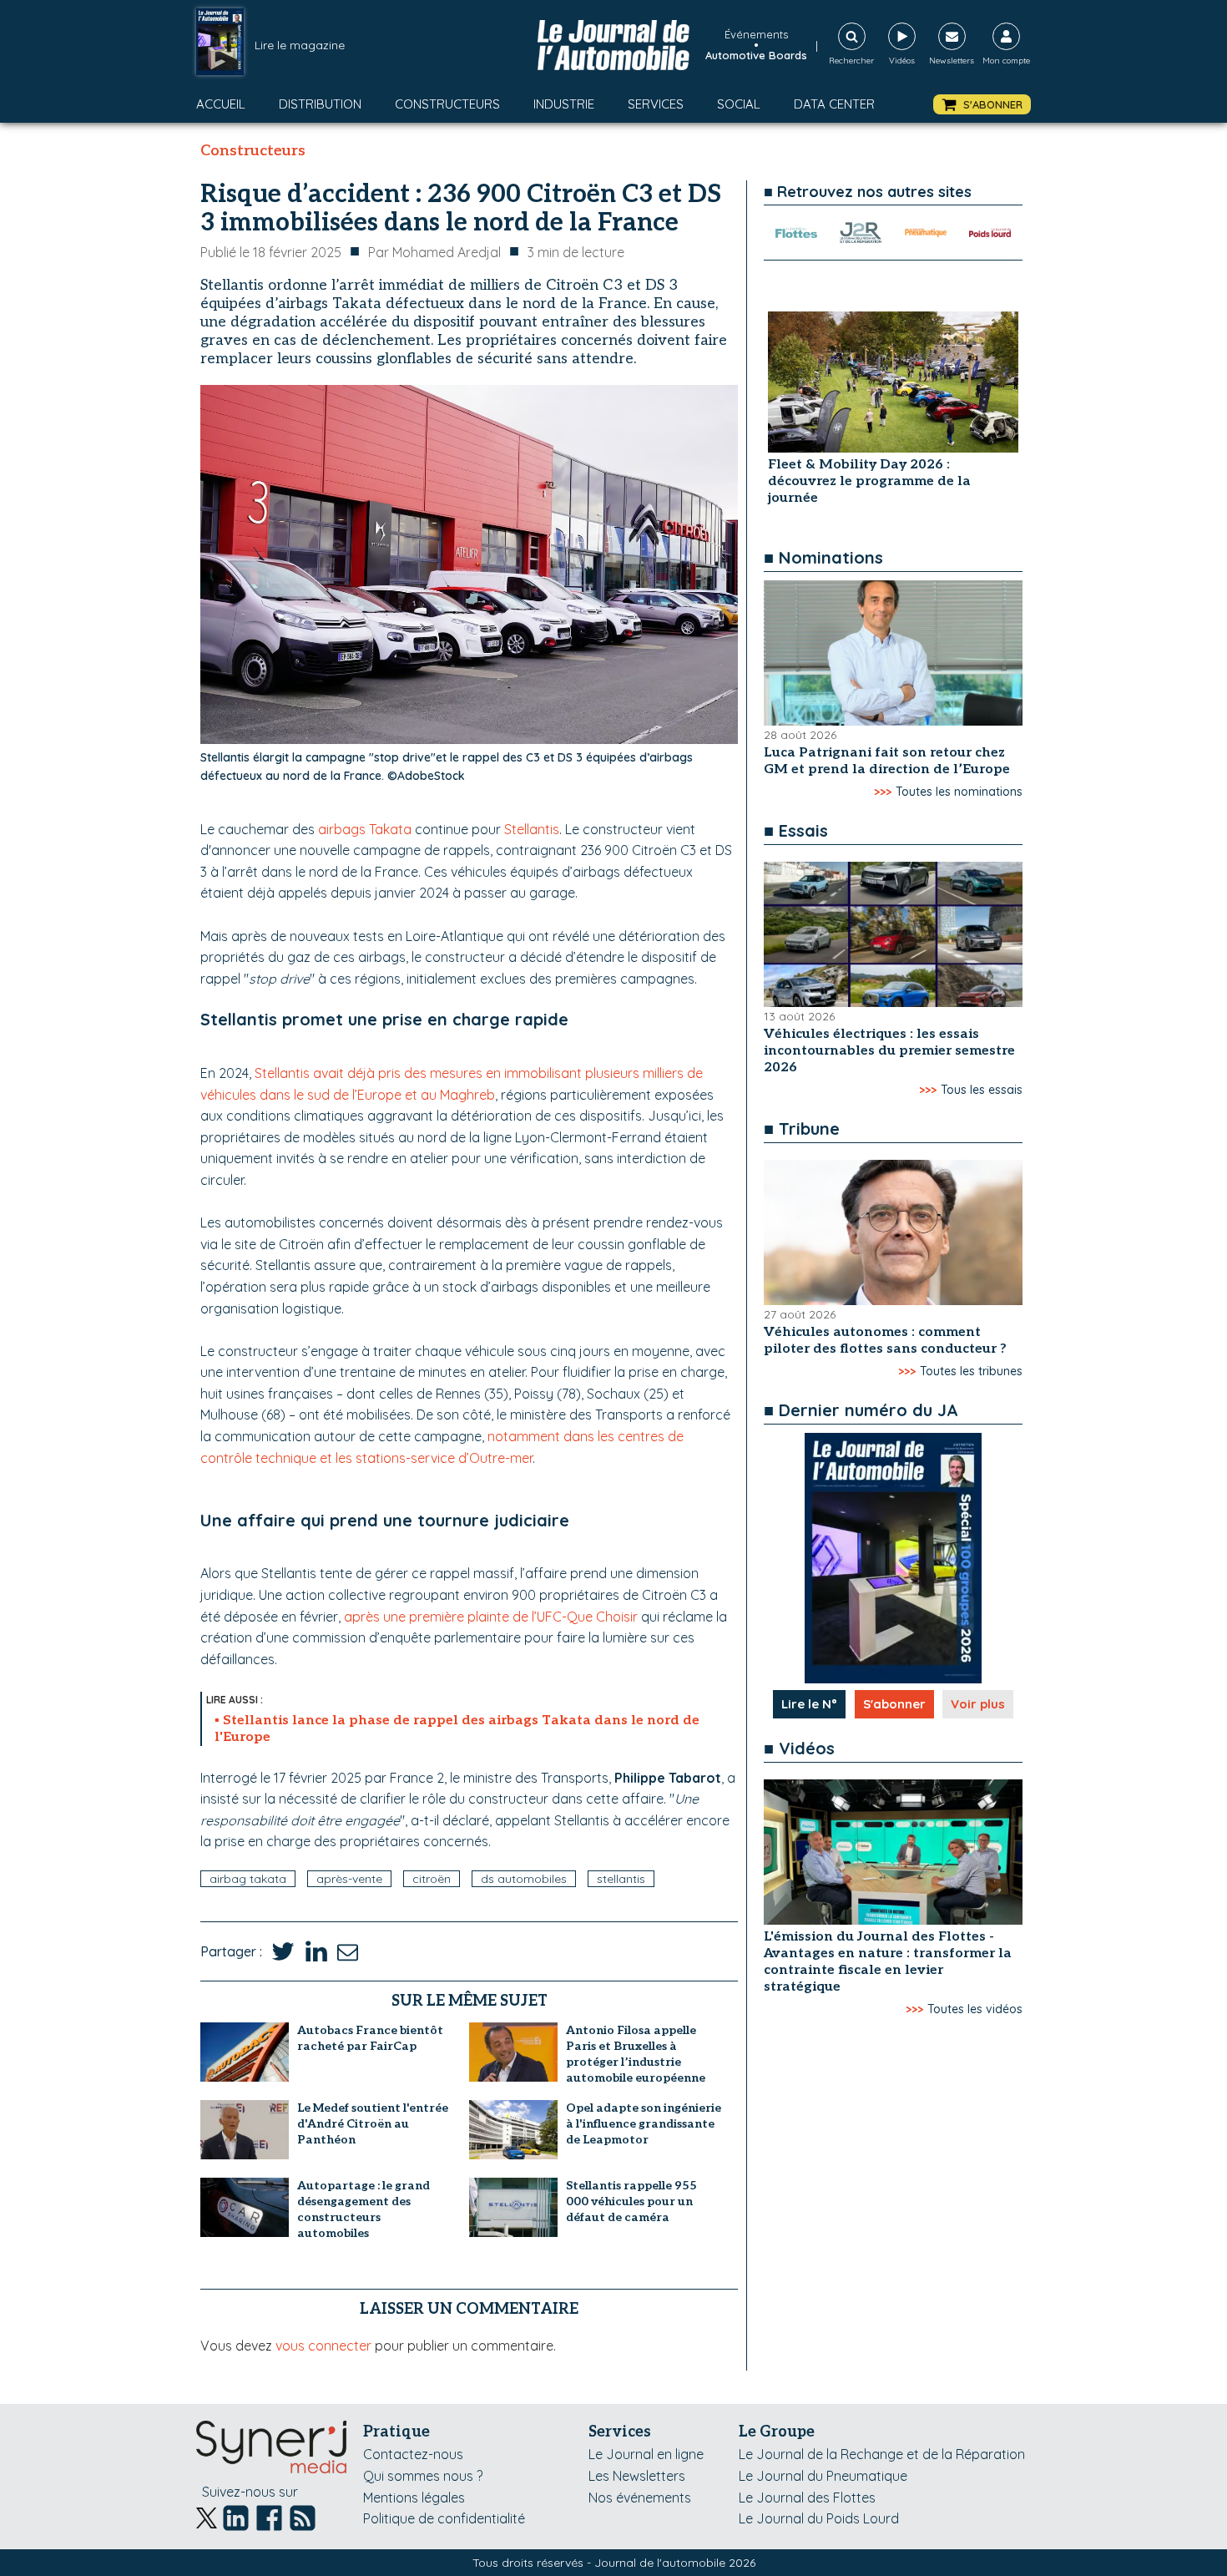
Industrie (564, 104)
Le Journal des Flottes (807, 2498)
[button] (982, 105)
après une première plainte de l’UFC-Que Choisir (491, 1617)
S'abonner (894, 1704)
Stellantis (532, 829)
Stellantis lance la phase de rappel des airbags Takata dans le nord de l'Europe (457, 1729)
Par (434, 252)
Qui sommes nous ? (423, 2476)
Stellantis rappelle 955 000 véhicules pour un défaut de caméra (631, 2201)
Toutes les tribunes (971, 1371)
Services (656, 104)
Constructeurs (447, 104)
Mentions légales (414, 2498)
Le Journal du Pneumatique (823, 2476)
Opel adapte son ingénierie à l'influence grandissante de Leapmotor (644, 2124)
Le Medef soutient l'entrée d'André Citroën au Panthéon (373, 2124)
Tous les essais (982, 1090)
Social (739, 104)
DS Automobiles (524, 1879)
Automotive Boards (756, 55)
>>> (883, 792)
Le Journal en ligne (646, 2454)
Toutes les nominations (959, 792)
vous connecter (323, 2346)
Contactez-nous (413, 2454)
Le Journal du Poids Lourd (819, 2518)
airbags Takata (365, 829)
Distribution (320, 104)
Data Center (834, 104)
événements (756, 34)
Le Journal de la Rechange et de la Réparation (882, 2454)
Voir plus (978, 1704)
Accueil (221, 104)
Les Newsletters (637, 2476)
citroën (432, 1879)
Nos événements (640, 2498)
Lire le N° (809, 1704)
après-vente (349, 1879)
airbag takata (248, 1879)
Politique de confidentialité (444, 2518)
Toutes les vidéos (975, 2009)
